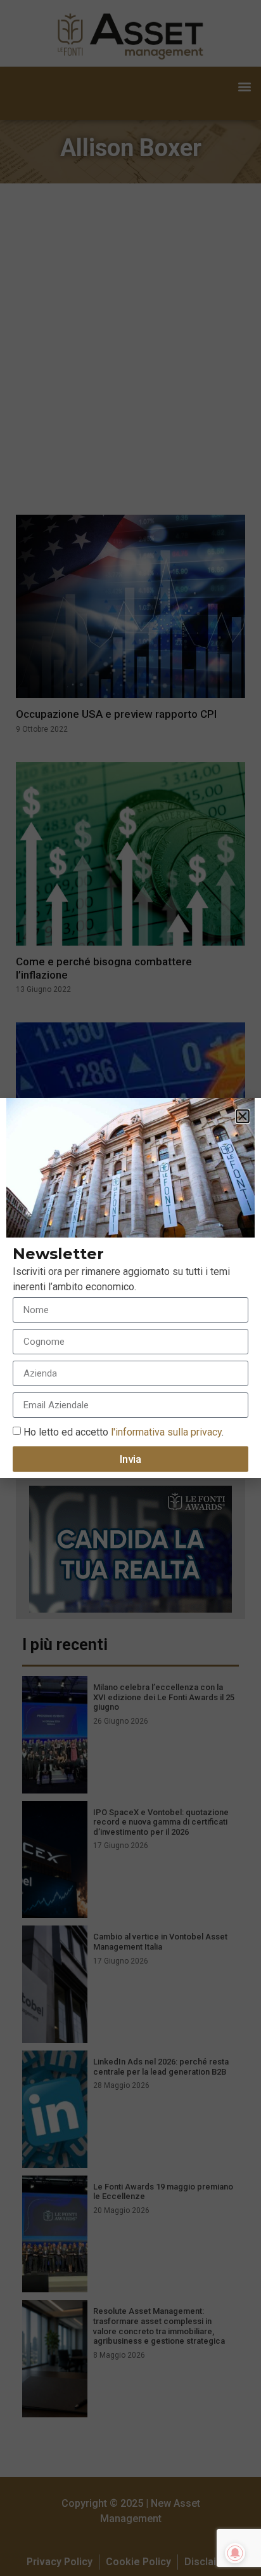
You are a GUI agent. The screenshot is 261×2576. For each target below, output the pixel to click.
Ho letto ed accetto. (124, 1432)
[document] (130, 1288)
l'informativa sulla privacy (165, 1432)
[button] (243, 1116)
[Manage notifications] (235, 2553)
